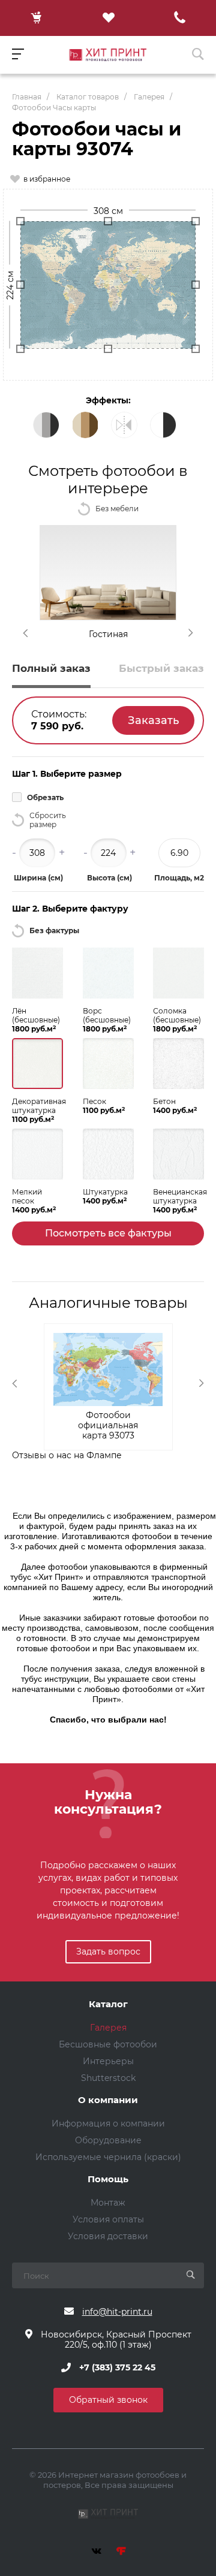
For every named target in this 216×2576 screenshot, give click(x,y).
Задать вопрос (108, 1951)
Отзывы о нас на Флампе (67, 1455)
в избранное (47, 179)
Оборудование (108, 2140)
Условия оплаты (108, 2219)
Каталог (108, 2005)
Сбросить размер (48, 820)
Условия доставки (108, 2236)
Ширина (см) (38, 878)
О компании (108, 2100)
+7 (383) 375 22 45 (117, 2367)
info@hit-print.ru (117, 2312)
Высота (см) (109, 878)
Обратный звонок (108, 2400)
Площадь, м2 (179, 878)
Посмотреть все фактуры (108, 1233)
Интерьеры (108, 2061)
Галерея (108, 2028)
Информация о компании (108, 2123)
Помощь (108, 2180)
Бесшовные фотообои (108, 2044)
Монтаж (108, 2203)
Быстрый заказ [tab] (161, 668)
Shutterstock (108, 2078)
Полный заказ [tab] (51, 668)
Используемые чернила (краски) (108, 2157)
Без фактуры (54, 930)
